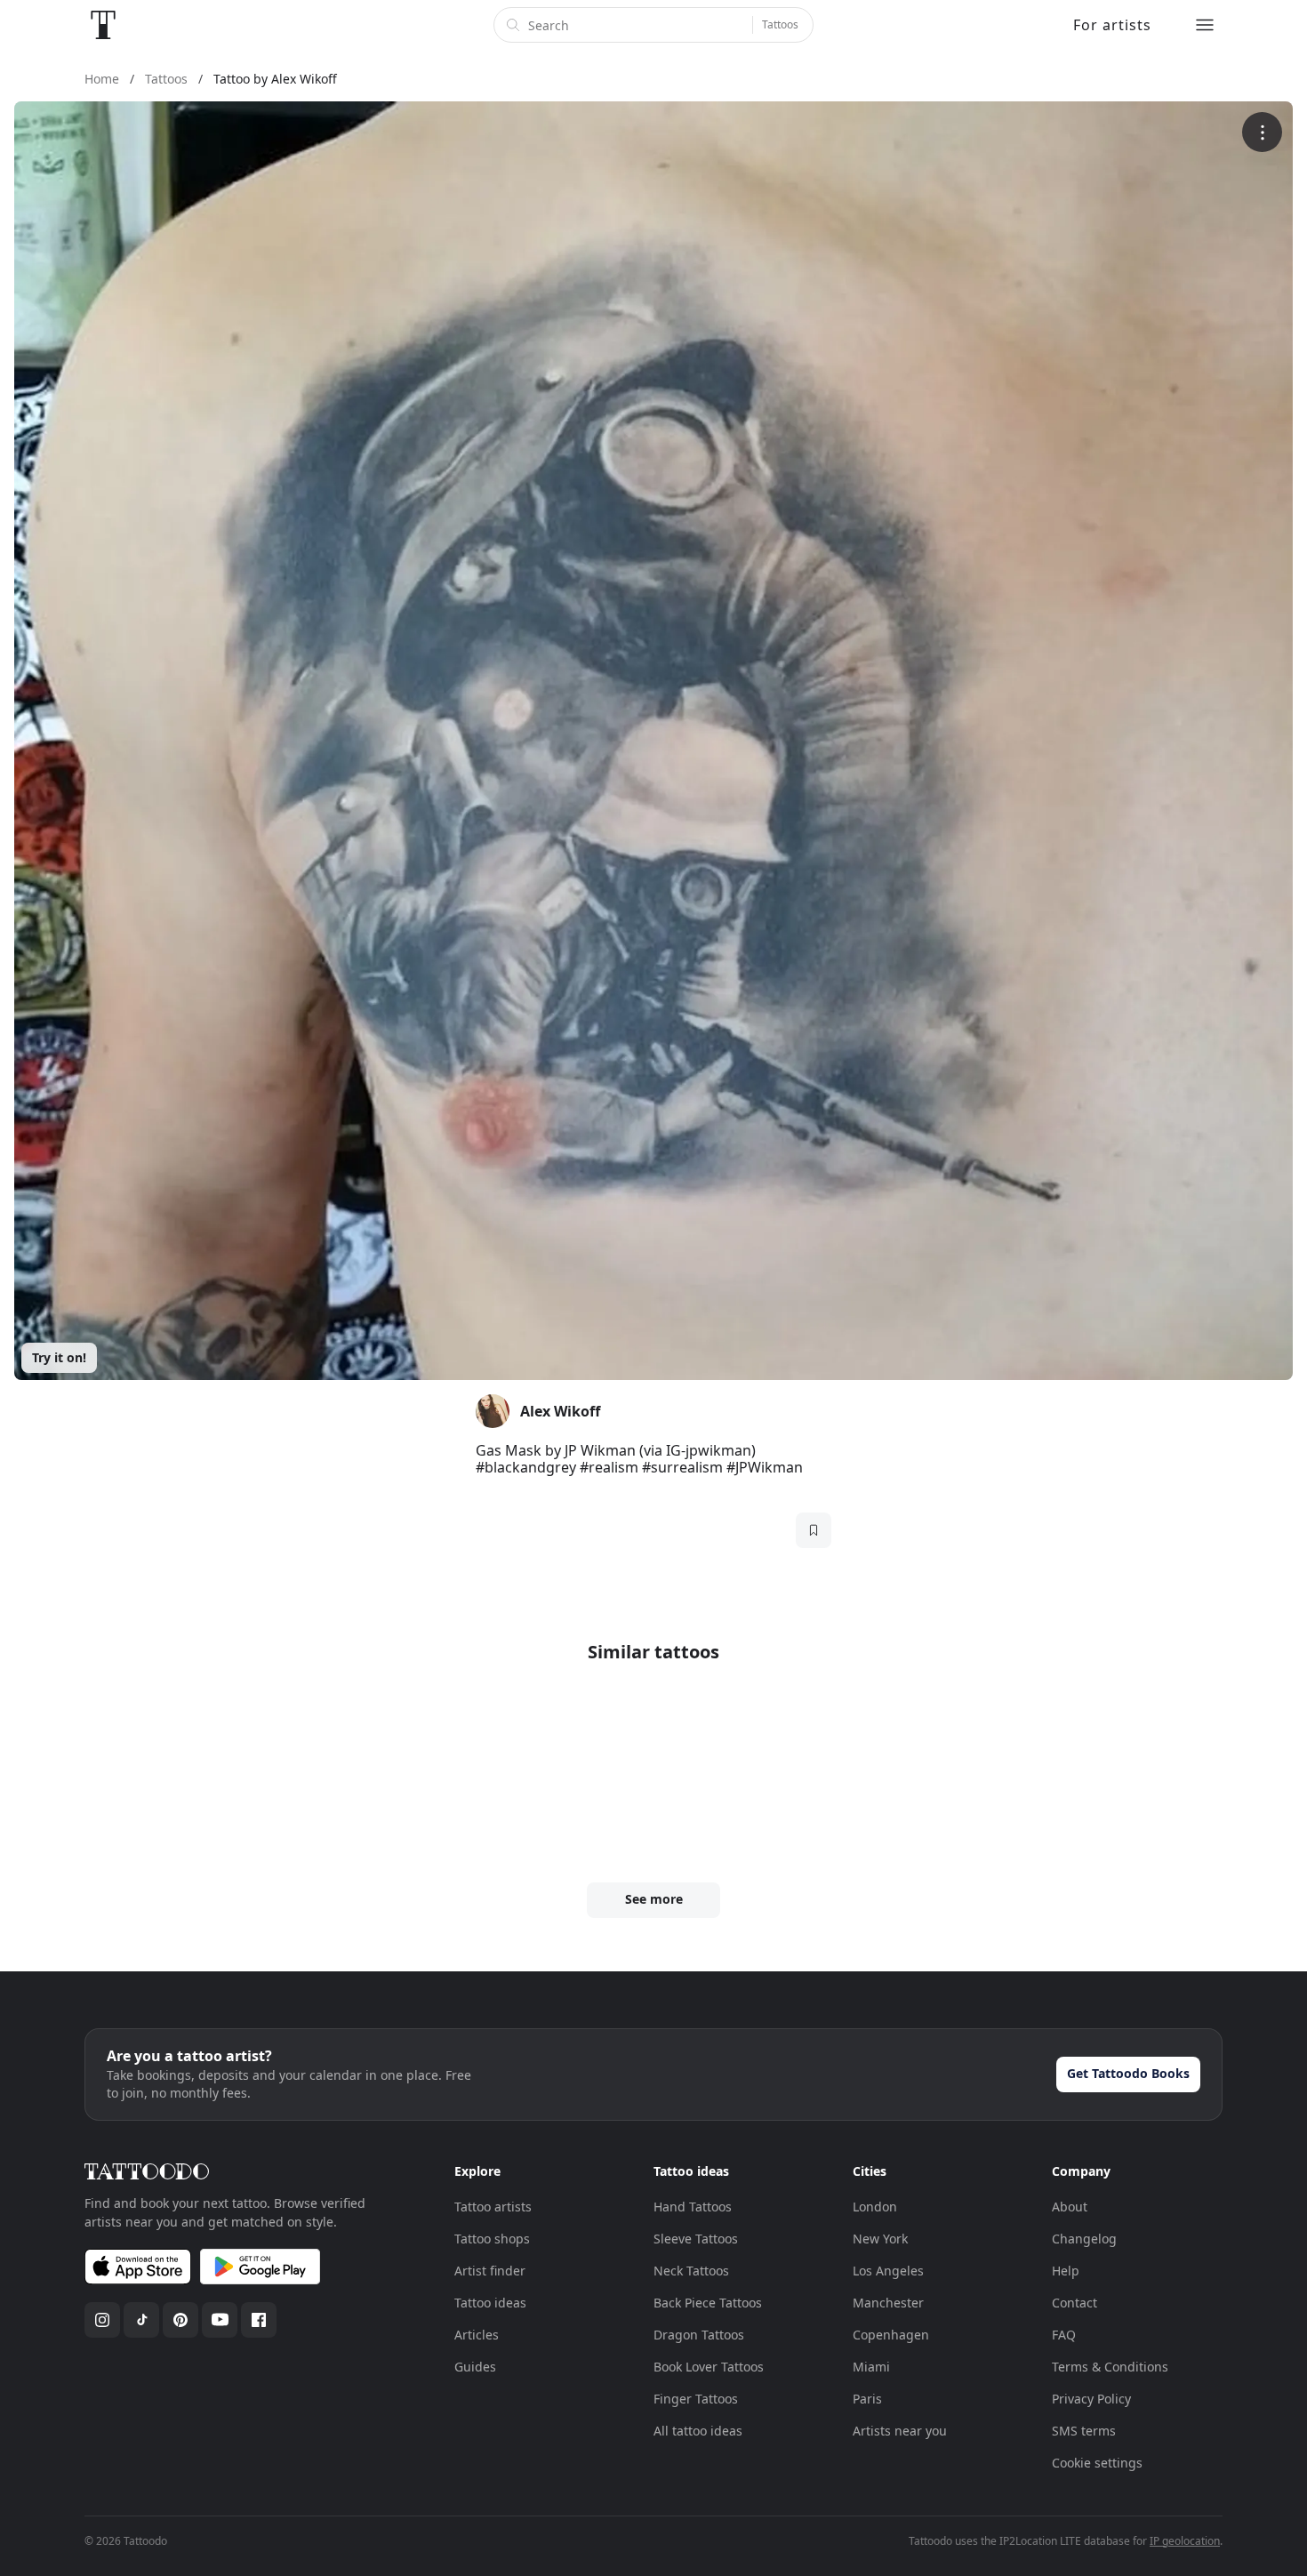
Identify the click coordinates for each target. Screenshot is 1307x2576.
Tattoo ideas (490, 2303)
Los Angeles (888, 2271)
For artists (1112, 25)
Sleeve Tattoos (696, 2239)
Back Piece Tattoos (708, 2303)
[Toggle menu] (1205, 25)
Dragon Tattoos (699, 2335)
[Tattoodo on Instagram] (102, 2320)
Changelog (1084, 2239)
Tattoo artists (493, 2207)
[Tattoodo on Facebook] (259, 2320)
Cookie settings (1097, 2463)
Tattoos (780, 24)
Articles (477, 2335)
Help (1066, 2271)
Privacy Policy (1091, 2399)
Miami (871, 2367)
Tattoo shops (492, 2239)
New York (880, 2239)
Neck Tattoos (691, 2271)
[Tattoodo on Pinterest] (180, 2320)
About (1070, 2207)
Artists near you (900, 2431)
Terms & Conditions (1110, 2367)
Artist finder (490, 2271)
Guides (475, 2367)
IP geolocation (1185, 2541)
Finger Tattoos (696, 2399)
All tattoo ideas (698, 2431)
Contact (1074, 2303)
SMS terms (1084, 2431)
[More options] (1262, 132)
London (875, 2207)
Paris (867, 2399)
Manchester (888, 2303)
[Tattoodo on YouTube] (220, 2320)
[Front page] (103, 25)
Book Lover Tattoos (709, 2367)
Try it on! (59, 1357)
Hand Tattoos (693, 2207)
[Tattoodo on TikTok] (141, 2320)
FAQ (1064, 2335)
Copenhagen (891, 2335)
